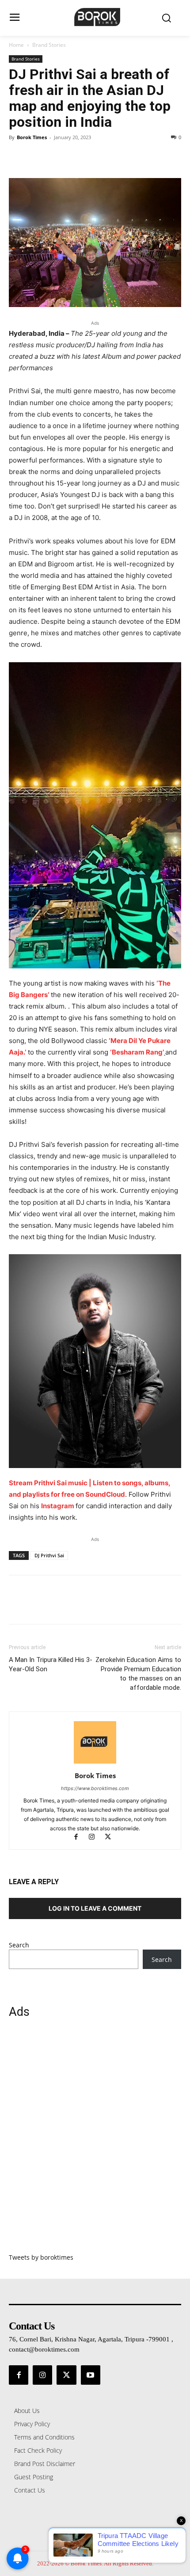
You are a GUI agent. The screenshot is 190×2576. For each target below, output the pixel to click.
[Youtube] (91, 2375)
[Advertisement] (95, 2141)
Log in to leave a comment (95, 1908)
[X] (38, 157)
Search (19, 1945)
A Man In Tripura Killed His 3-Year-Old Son (51, 1664)
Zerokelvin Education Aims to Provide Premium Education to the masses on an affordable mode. (138, 1674)
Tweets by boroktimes (41, 2257)
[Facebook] (18, 157)
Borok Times (32, 137)
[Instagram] (96, 1838)
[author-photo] (95, 1763)
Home (16, 45)
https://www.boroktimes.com (95, 1788)
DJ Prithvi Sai (49, 1555)
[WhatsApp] (79, 157)
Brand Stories (49, 45)
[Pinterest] (58, 157)
